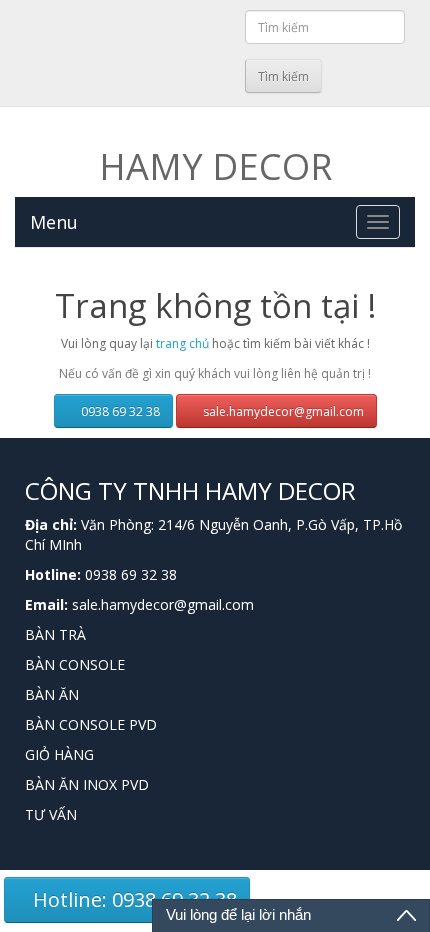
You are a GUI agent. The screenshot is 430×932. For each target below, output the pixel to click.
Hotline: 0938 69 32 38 (132, 899)
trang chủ (182, 343)
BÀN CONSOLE (75, 664)
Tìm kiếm (283, 76)
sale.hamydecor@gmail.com (282, 411)
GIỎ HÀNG (59, 754)
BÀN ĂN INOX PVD (87, 784)
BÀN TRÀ (55, 634)
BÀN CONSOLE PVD (91, 724)
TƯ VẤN (51, 814)
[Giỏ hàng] (226, 73)
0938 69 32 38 (119, 411)
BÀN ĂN (52, 694)
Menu (54, 222)
